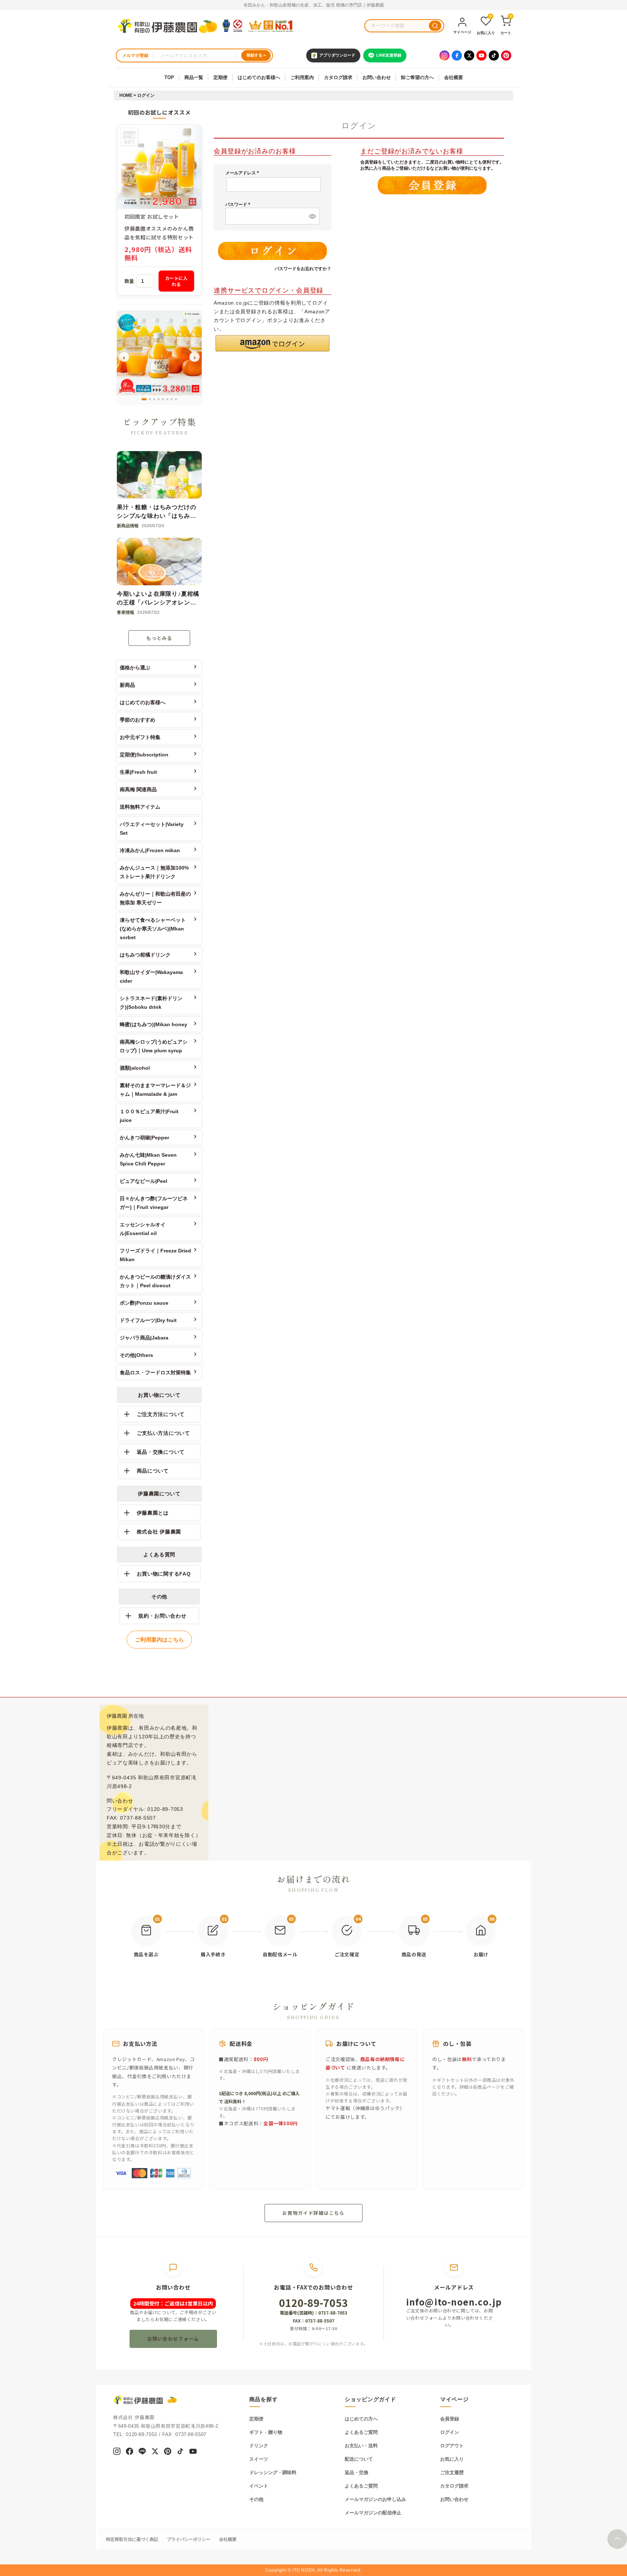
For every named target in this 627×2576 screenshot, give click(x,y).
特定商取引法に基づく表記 (132, 2539)
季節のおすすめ (138, 720)
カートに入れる (177, 281)
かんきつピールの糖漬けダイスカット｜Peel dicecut (155, 1281)
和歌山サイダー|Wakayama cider (151, 977)
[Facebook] (457, 55)
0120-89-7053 (313, 2303)
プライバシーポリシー (189, 2539)
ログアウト (452, 2446)
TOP (169, 77)
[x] (155, 2452)
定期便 (220, 77)
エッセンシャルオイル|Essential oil (143, 1229)
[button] (272, 343)
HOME (126, 95)
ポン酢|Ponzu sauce (144, 1303)
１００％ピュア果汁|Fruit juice (149, 1116)
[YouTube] (481, 55)
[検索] (435, 26)
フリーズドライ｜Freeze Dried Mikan (155, 1255)
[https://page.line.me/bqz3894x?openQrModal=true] (142, 2452)
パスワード (239, 205)
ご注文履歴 (452, 2472)
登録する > (256, 55)
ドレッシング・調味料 (273, 2472)
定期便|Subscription (144, 755)
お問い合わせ (377, 77)
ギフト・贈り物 (266, 2432)
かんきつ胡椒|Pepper (144, 1138)
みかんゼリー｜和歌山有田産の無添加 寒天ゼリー (155, 898)
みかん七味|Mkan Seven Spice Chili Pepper (148, 1159)
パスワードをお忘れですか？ (303, 269)
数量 (129, 281)
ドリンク (259, 2446)
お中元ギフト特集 (140, 737)
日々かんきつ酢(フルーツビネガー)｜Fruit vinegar (154, 1203)
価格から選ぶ (135, 668)
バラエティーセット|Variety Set (152, 829)
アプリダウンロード (337, 55)
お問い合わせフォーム (173, 2339)
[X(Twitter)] (469, 55)
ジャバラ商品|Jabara (144, 1338)
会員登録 (450, 2419)
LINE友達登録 (389, 55)
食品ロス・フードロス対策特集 (155, 1372)
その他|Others (136, 1355)
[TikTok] (494, 55)
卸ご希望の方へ (417, 77)
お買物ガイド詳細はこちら (313, 2213)
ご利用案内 (302, 77)
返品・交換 (356, 2472)
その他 (256, 2499)
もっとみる (159, 638)
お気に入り (452, 2459)
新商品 (127, 685)
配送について (359, 2459)
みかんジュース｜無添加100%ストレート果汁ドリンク (154, 872)
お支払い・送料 (361, 2446)
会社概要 (454, 77)
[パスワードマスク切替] (311, 216)
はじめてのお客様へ (259, 77)
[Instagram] (444, 55)
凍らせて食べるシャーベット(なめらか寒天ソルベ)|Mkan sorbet (153, 929)
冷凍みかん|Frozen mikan (150, 850)
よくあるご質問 (361, 2432)
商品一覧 (194, 77)
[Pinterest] (506, 55)
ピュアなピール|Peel (144, 1181)
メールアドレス (243, 173)
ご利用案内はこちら (159, 1640)
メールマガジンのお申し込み (375, 2499)
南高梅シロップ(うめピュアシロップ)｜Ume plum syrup (154, 1046)
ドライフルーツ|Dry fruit (148, 1320)
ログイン (450, 2432)
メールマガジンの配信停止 (373, 2513)
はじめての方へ (361, 2419)
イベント (259, 2486)
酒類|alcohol (135, 1068)
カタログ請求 (338, 77)
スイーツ (259, 2459)
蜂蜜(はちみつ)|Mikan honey (153, 1024)
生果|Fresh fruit (138, 772)
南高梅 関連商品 (138, 789)
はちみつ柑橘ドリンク (145, 955)
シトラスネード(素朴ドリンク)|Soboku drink (151, 1003)
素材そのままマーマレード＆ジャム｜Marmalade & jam (155, 1090)
